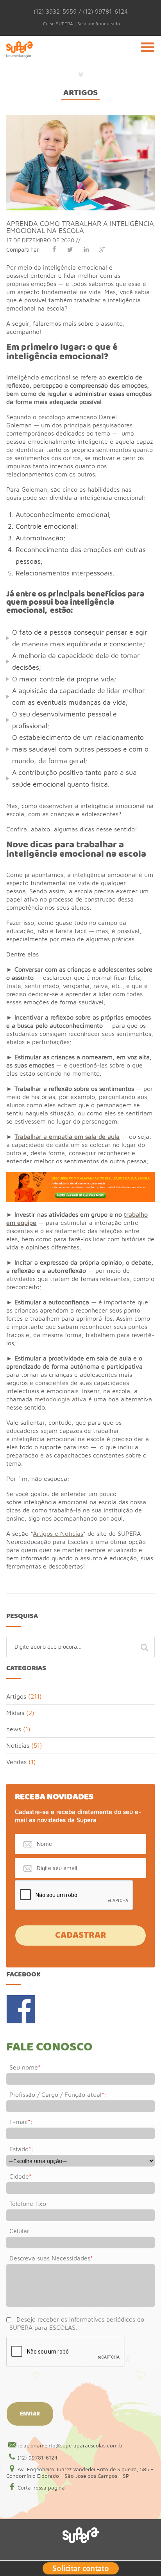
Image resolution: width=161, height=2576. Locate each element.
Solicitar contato (81, 2567)
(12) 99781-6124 (38, 2458)
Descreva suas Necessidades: (52, 2258)
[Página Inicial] (20, 58)
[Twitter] (70, 249)
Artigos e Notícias (58, 1533)
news (14, 1729)
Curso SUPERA (58, 24)
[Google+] (102, 249)
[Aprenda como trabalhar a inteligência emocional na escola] (80, 119)
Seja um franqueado (99, 24)
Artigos (80, 93)
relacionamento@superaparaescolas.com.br (71, 2445)
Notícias (18, 1745)
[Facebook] (54, 249)
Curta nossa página (41, 2488)
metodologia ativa (60, 1399)
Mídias (15, 1713)
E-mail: (21, 2122)
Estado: (21, 2149)
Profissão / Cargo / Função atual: (58, 2094)
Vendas (16, 1762)
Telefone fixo (28, 2204)
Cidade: (22, 2176)
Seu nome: (26, 2067)
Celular (19, 2231)
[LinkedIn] (86, 249)
